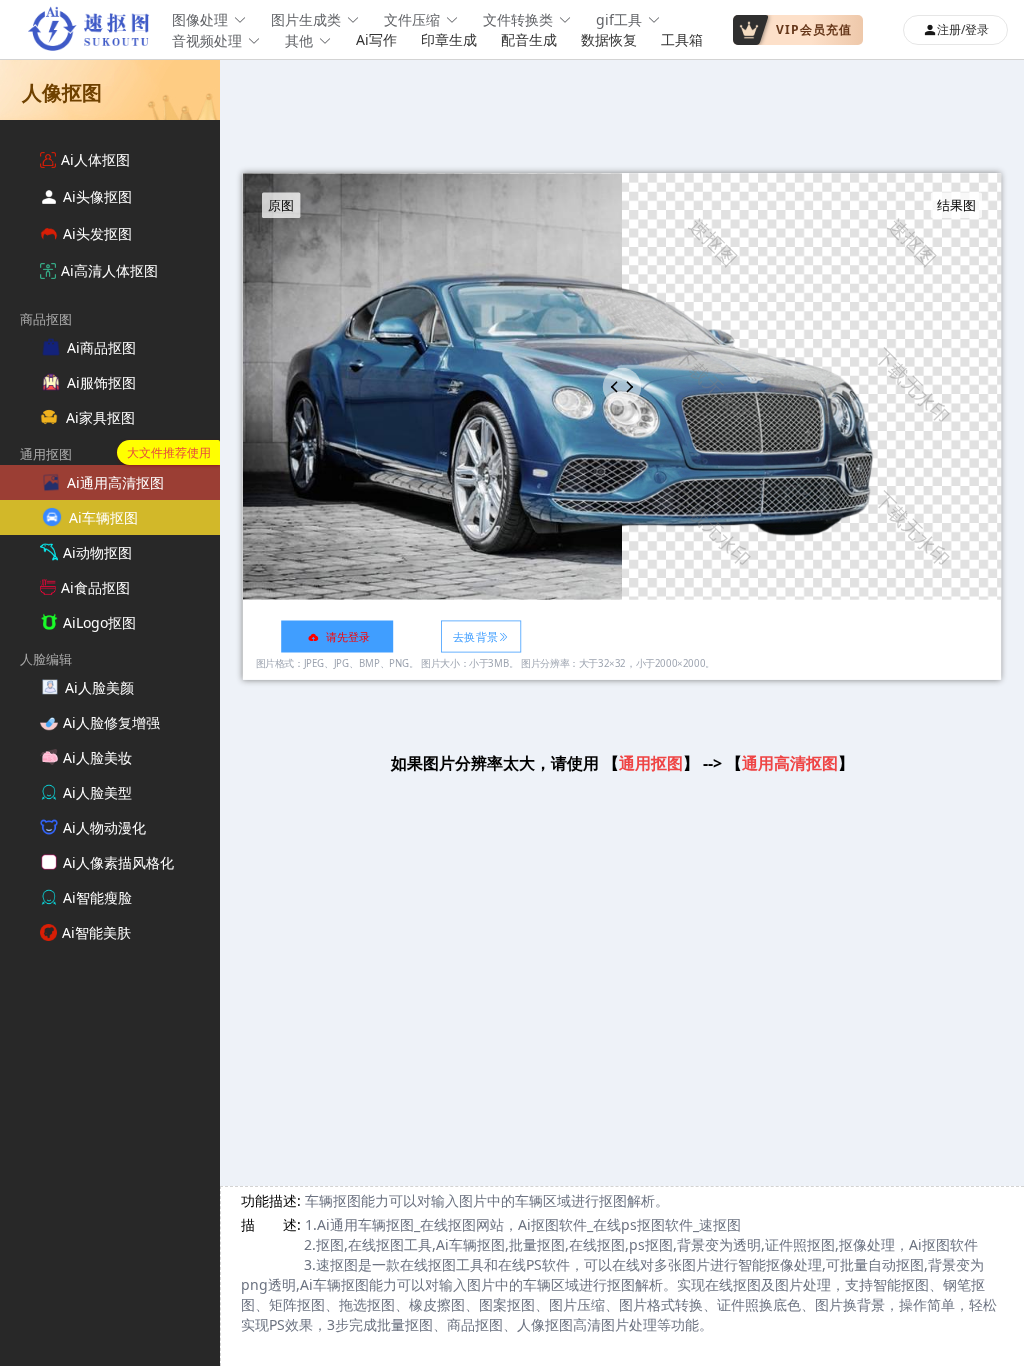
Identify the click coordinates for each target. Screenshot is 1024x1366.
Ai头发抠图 (97, 233)
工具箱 (682, 39)
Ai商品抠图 (101, 347)
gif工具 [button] (619, 19)
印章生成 (449, 39)
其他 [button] (299, 40)
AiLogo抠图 (99, 622)
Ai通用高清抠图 (115, 482)
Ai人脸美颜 (99, 687)
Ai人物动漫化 (104, 827)
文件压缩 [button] (412, 19)
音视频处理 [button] (207, 40)
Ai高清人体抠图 (109, 270)
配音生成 (529, 39)
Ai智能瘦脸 (97, 897)
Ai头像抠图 (97, 196)
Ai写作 (376, 39)
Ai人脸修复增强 (111, 722)
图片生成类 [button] (306, 19)
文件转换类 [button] (518, 19)
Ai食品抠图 (95, 587)
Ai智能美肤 (96, 932)
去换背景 (475, 636)
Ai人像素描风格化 (118, 862)
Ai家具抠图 (100, 417)
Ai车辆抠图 (103, 517)
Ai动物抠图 (97, 552)
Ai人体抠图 (95, 159)
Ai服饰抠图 (101, 382)
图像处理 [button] (200, 19)
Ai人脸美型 (97, 792)
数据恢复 (609, 39)
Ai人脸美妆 (97, 757)
